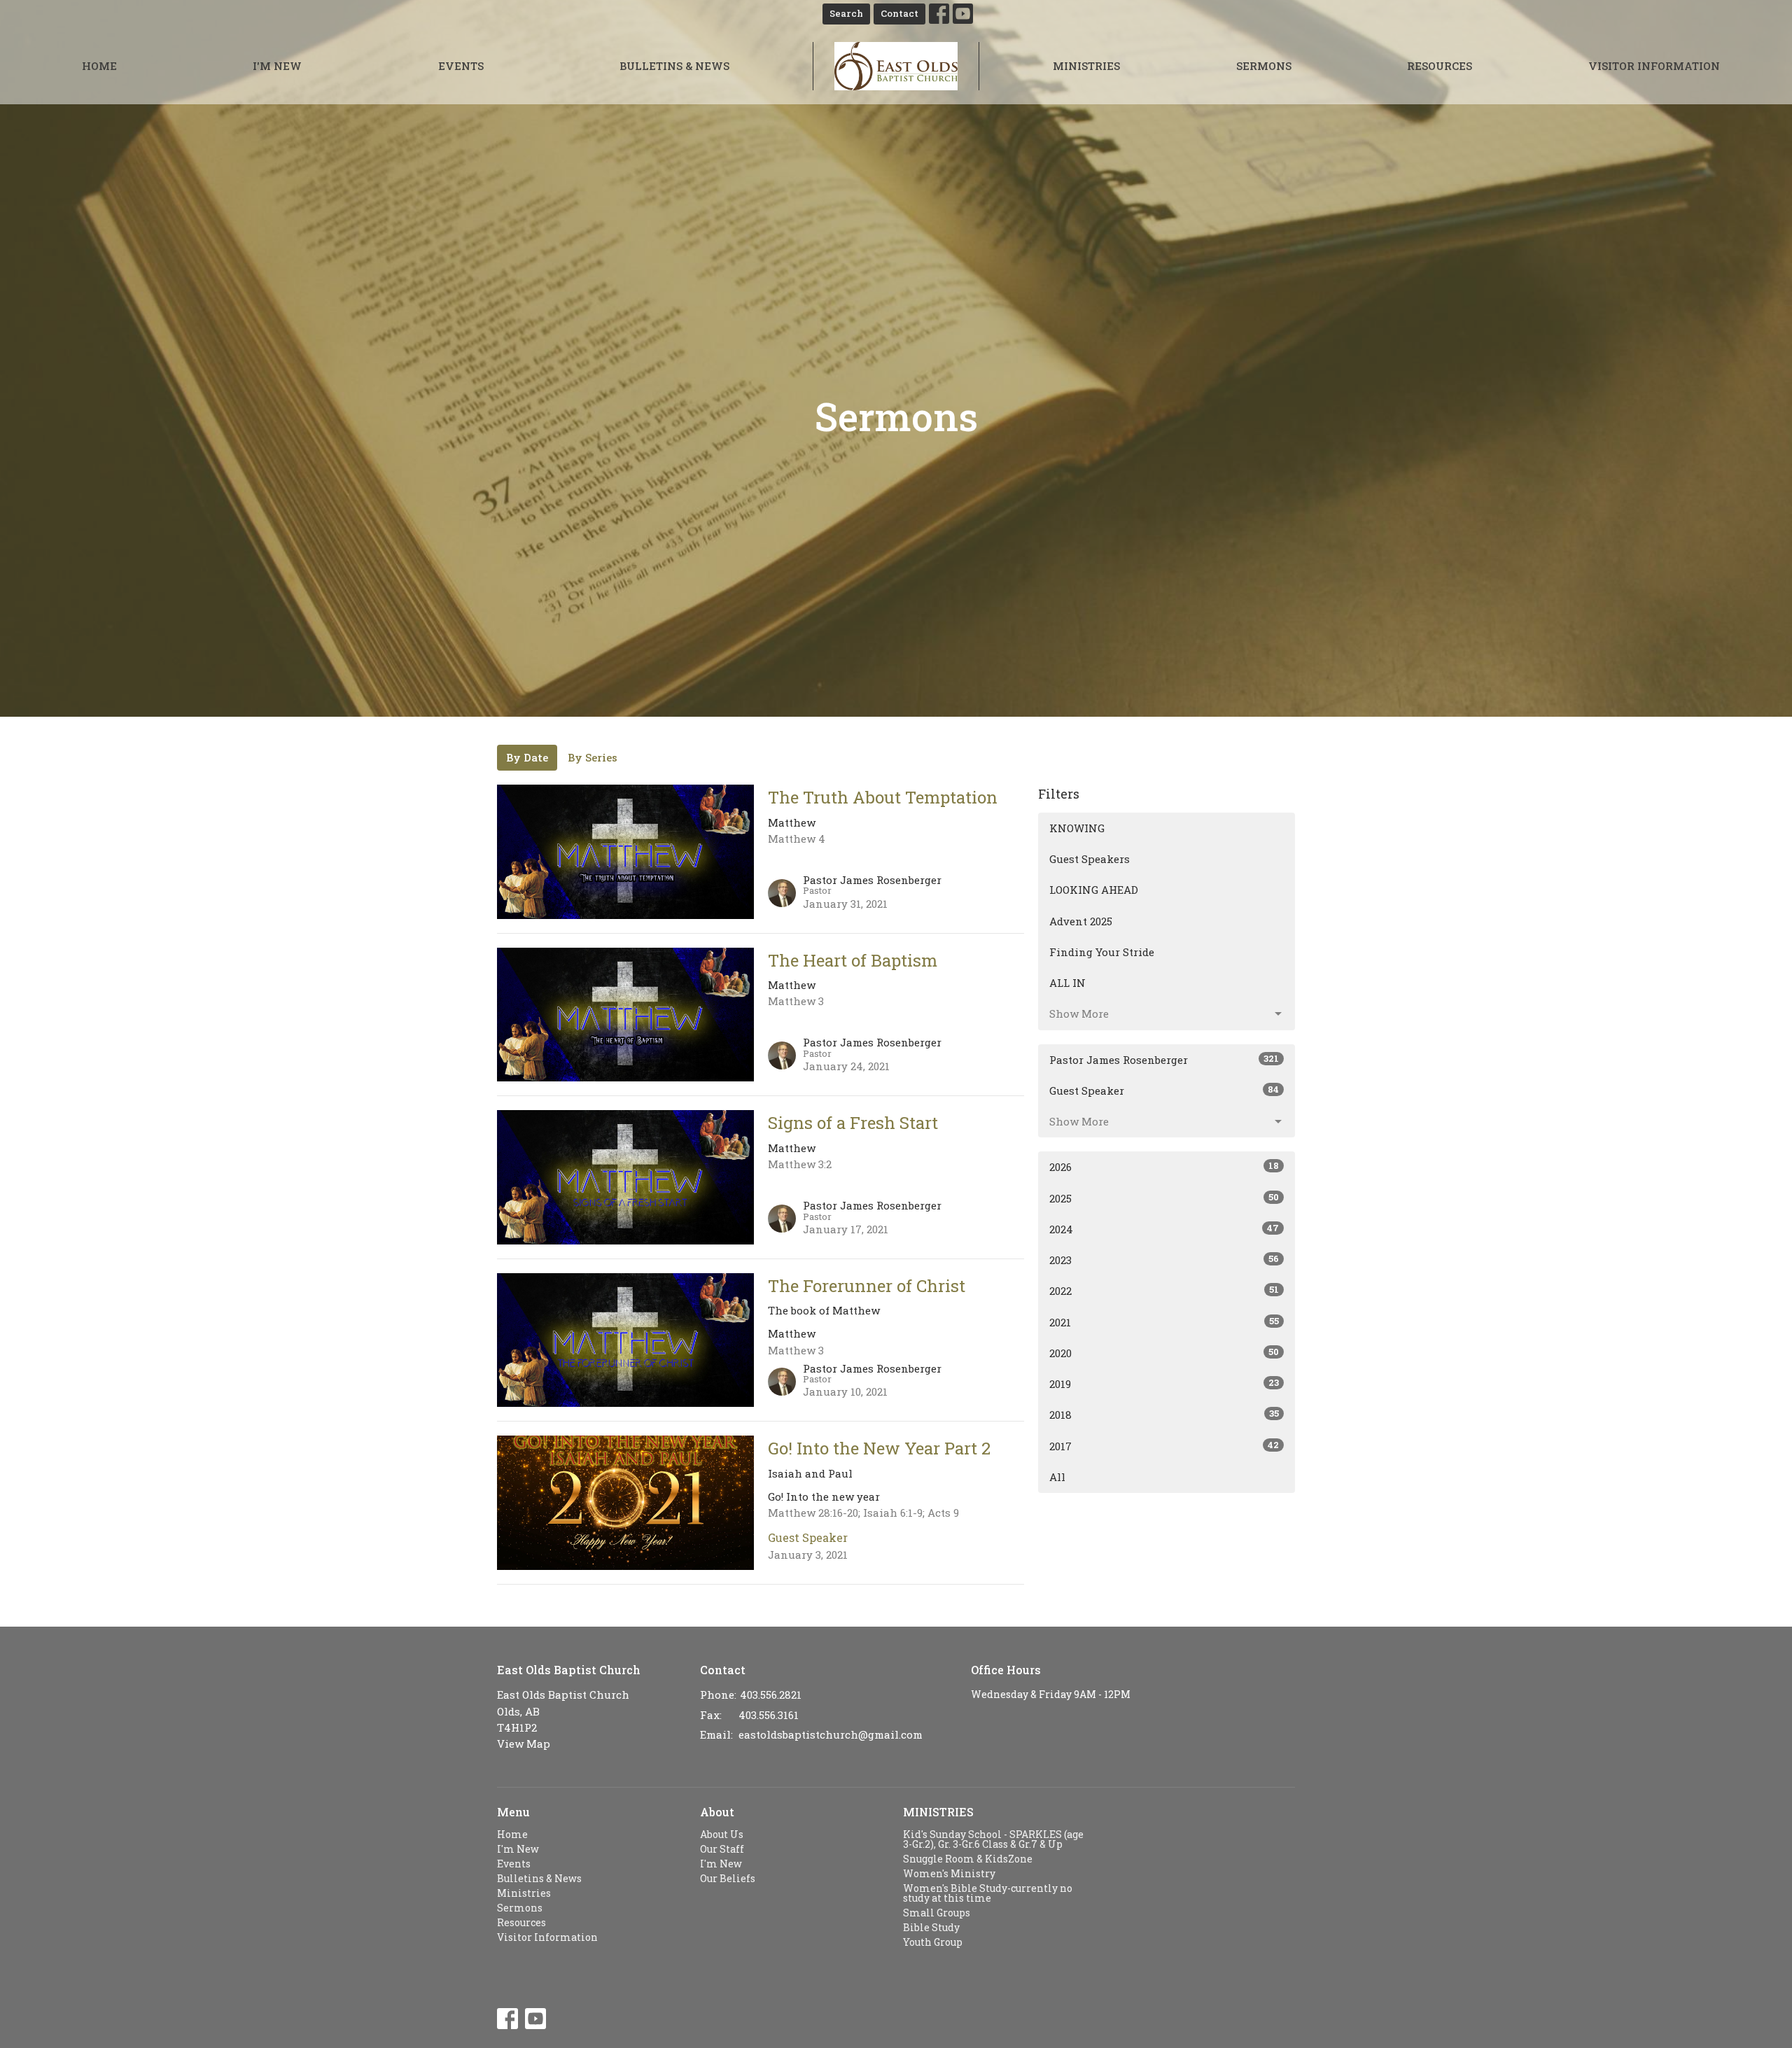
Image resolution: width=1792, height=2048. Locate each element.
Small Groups (937, 1913)
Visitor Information (1654, 66)
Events (461, 66)
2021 (1164, 1322)
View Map (524, 1744)
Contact (899, 13)
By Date (527, 757)
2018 (1164, 1414)
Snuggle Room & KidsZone (968, 1859)
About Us (722, 1834)
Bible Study (931, 1927)
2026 (1164, 1166)
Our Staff (722, 1849)
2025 (1164, 1198)
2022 (1164, 1290)
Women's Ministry (949, 1873)
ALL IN (1067, 983)
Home (99, 66)
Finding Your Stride (1102, 952)
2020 (1164, 1353)
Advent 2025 (1081, 921)
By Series (593, 757)
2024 (1164, 1229)
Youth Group (933, 1942)
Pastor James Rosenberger (1164, 1059)
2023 (1164, 1260)
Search (846, 13)
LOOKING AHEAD (1094, 890)
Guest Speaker (1164, 1090)
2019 (1164, 1383)
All (1057, 1477)
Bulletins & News (674, 66)
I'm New (277, 66)
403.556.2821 (771, 1695)
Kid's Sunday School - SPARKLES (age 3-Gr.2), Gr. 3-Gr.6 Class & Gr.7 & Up (993, 1839)
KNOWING (1077, 828)
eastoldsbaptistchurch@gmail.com (831, 1734)
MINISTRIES (938, 1812)
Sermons (1264, 66)
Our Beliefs (728, 1878)
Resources (1440, 66)
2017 (1164, 1446)
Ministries (1086, 66)
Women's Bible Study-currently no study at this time (988, 1893)
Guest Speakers (1090, 859)
